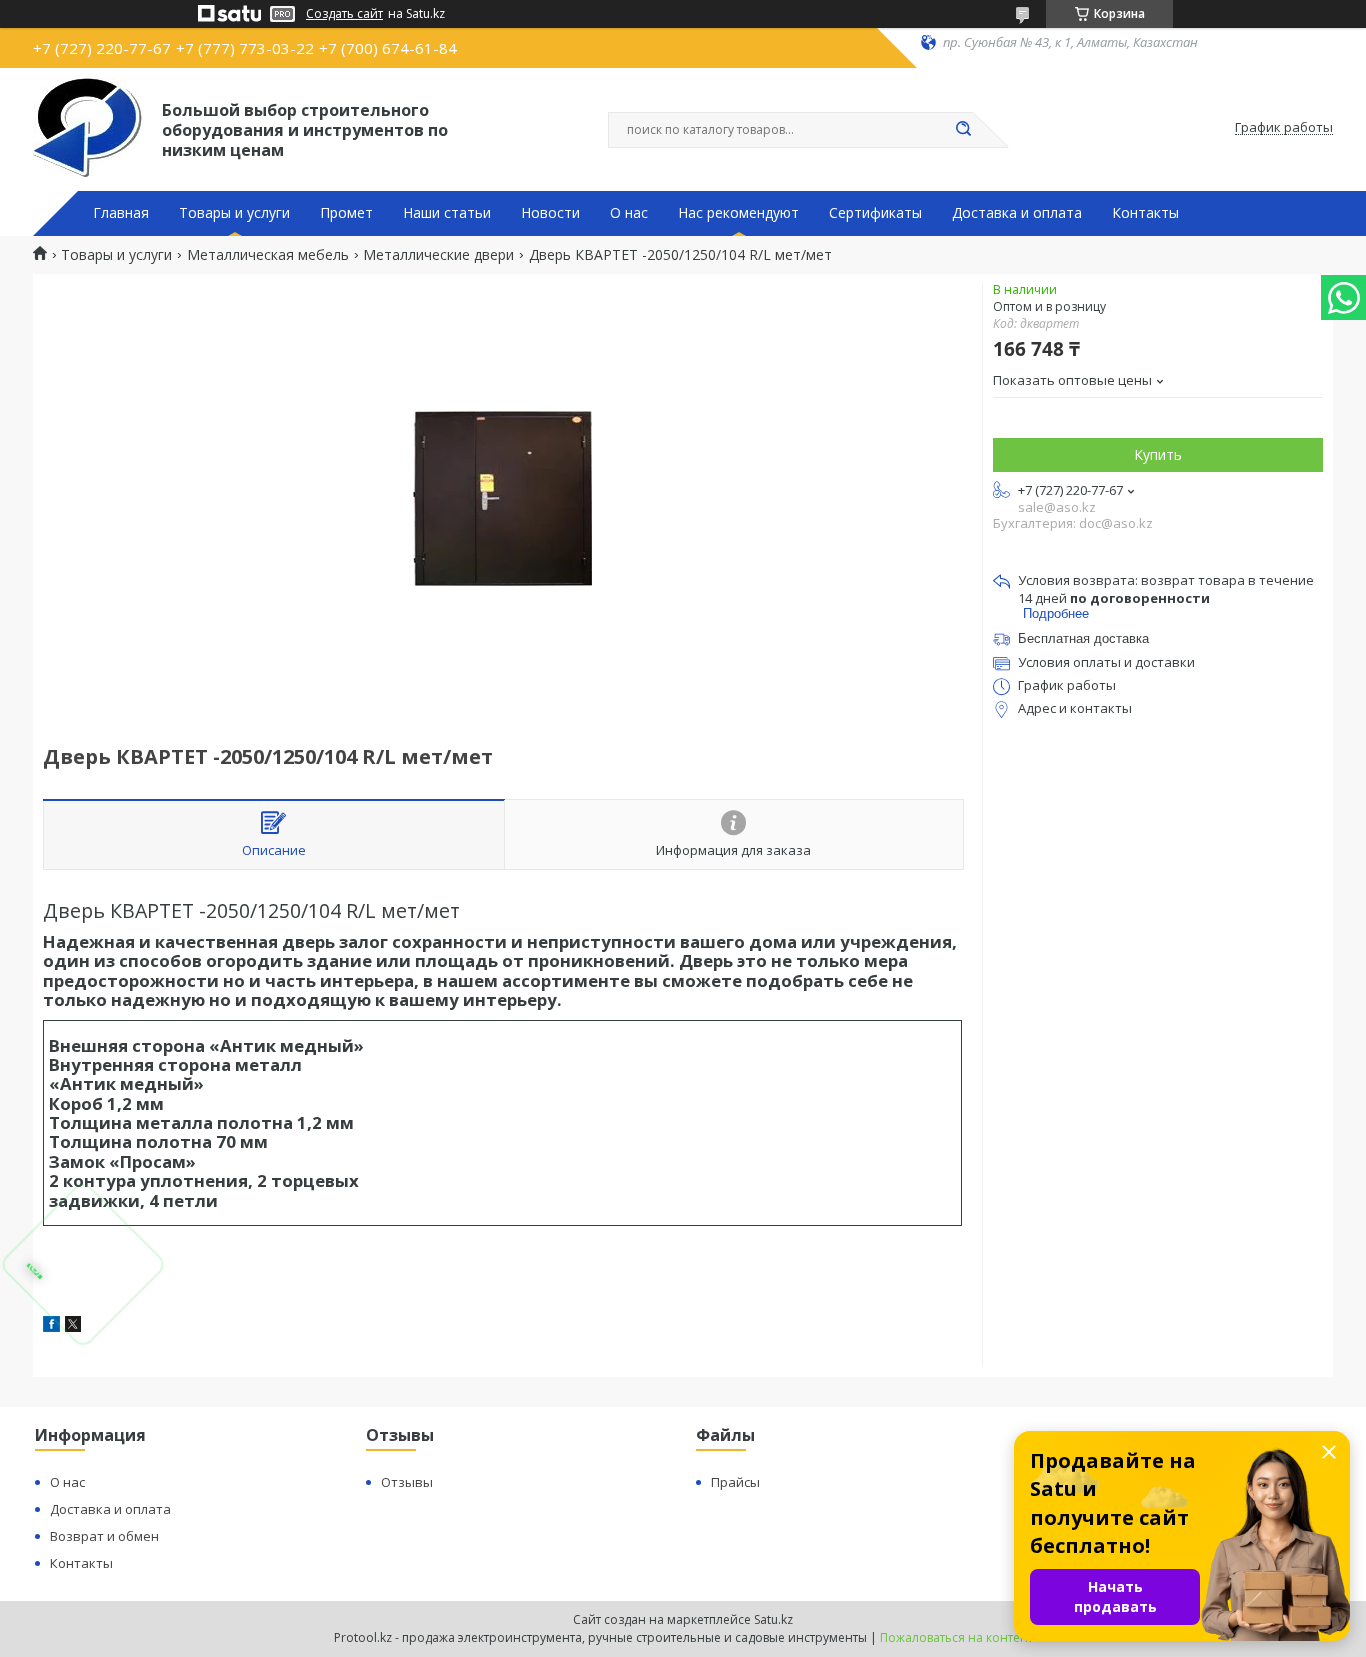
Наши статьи (447, 213)
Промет (346, 213)
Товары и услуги (234, 213)
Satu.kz (773, 1619)
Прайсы (735, 1482)
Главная (121, 213)
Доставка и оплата (1017, 213)
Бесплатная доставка (1083, 638)
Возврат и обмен (104, 1536)
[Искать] (963, 130)
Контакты (1145, 213)
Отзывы (407, 1482)
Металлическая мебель (268, 255)
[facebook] (51, 1326)
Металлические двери (438, 255)
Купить (1158, 454)
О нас (629, 213)
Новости (550, 213)
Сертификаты (875, 213)
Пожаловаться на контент (956, 1637)
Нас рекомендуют (738, 213)
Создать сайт (344, 14)
